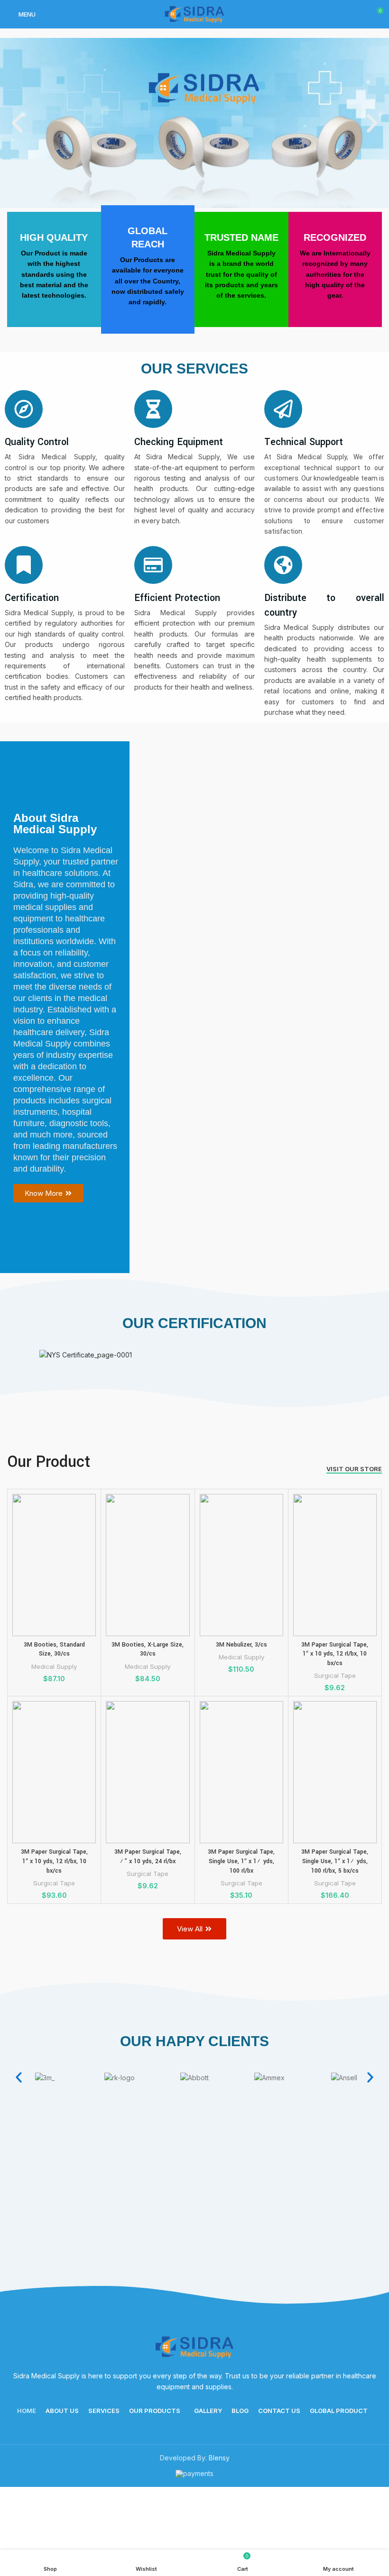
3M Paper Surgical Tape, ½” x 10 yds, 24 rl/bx (148, 1857)
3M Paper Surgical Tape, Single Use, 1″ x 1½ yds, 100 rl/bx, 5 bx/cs (335, 1861)
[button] (17, 123)
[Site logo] (194, 14)
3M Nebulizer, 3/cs (241, 1645)
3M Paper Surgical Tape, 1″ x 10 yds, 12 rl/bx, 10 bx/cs (335, 1654)
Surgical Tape (335, 1675)
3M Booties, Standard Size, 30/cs (54, 1649)
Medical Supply (54, 1666)
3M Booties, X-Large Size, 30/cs (148, 1649)
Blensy (219, 2458)
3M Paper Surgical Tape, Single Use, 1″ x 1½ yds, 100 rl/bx (241, 1861)
